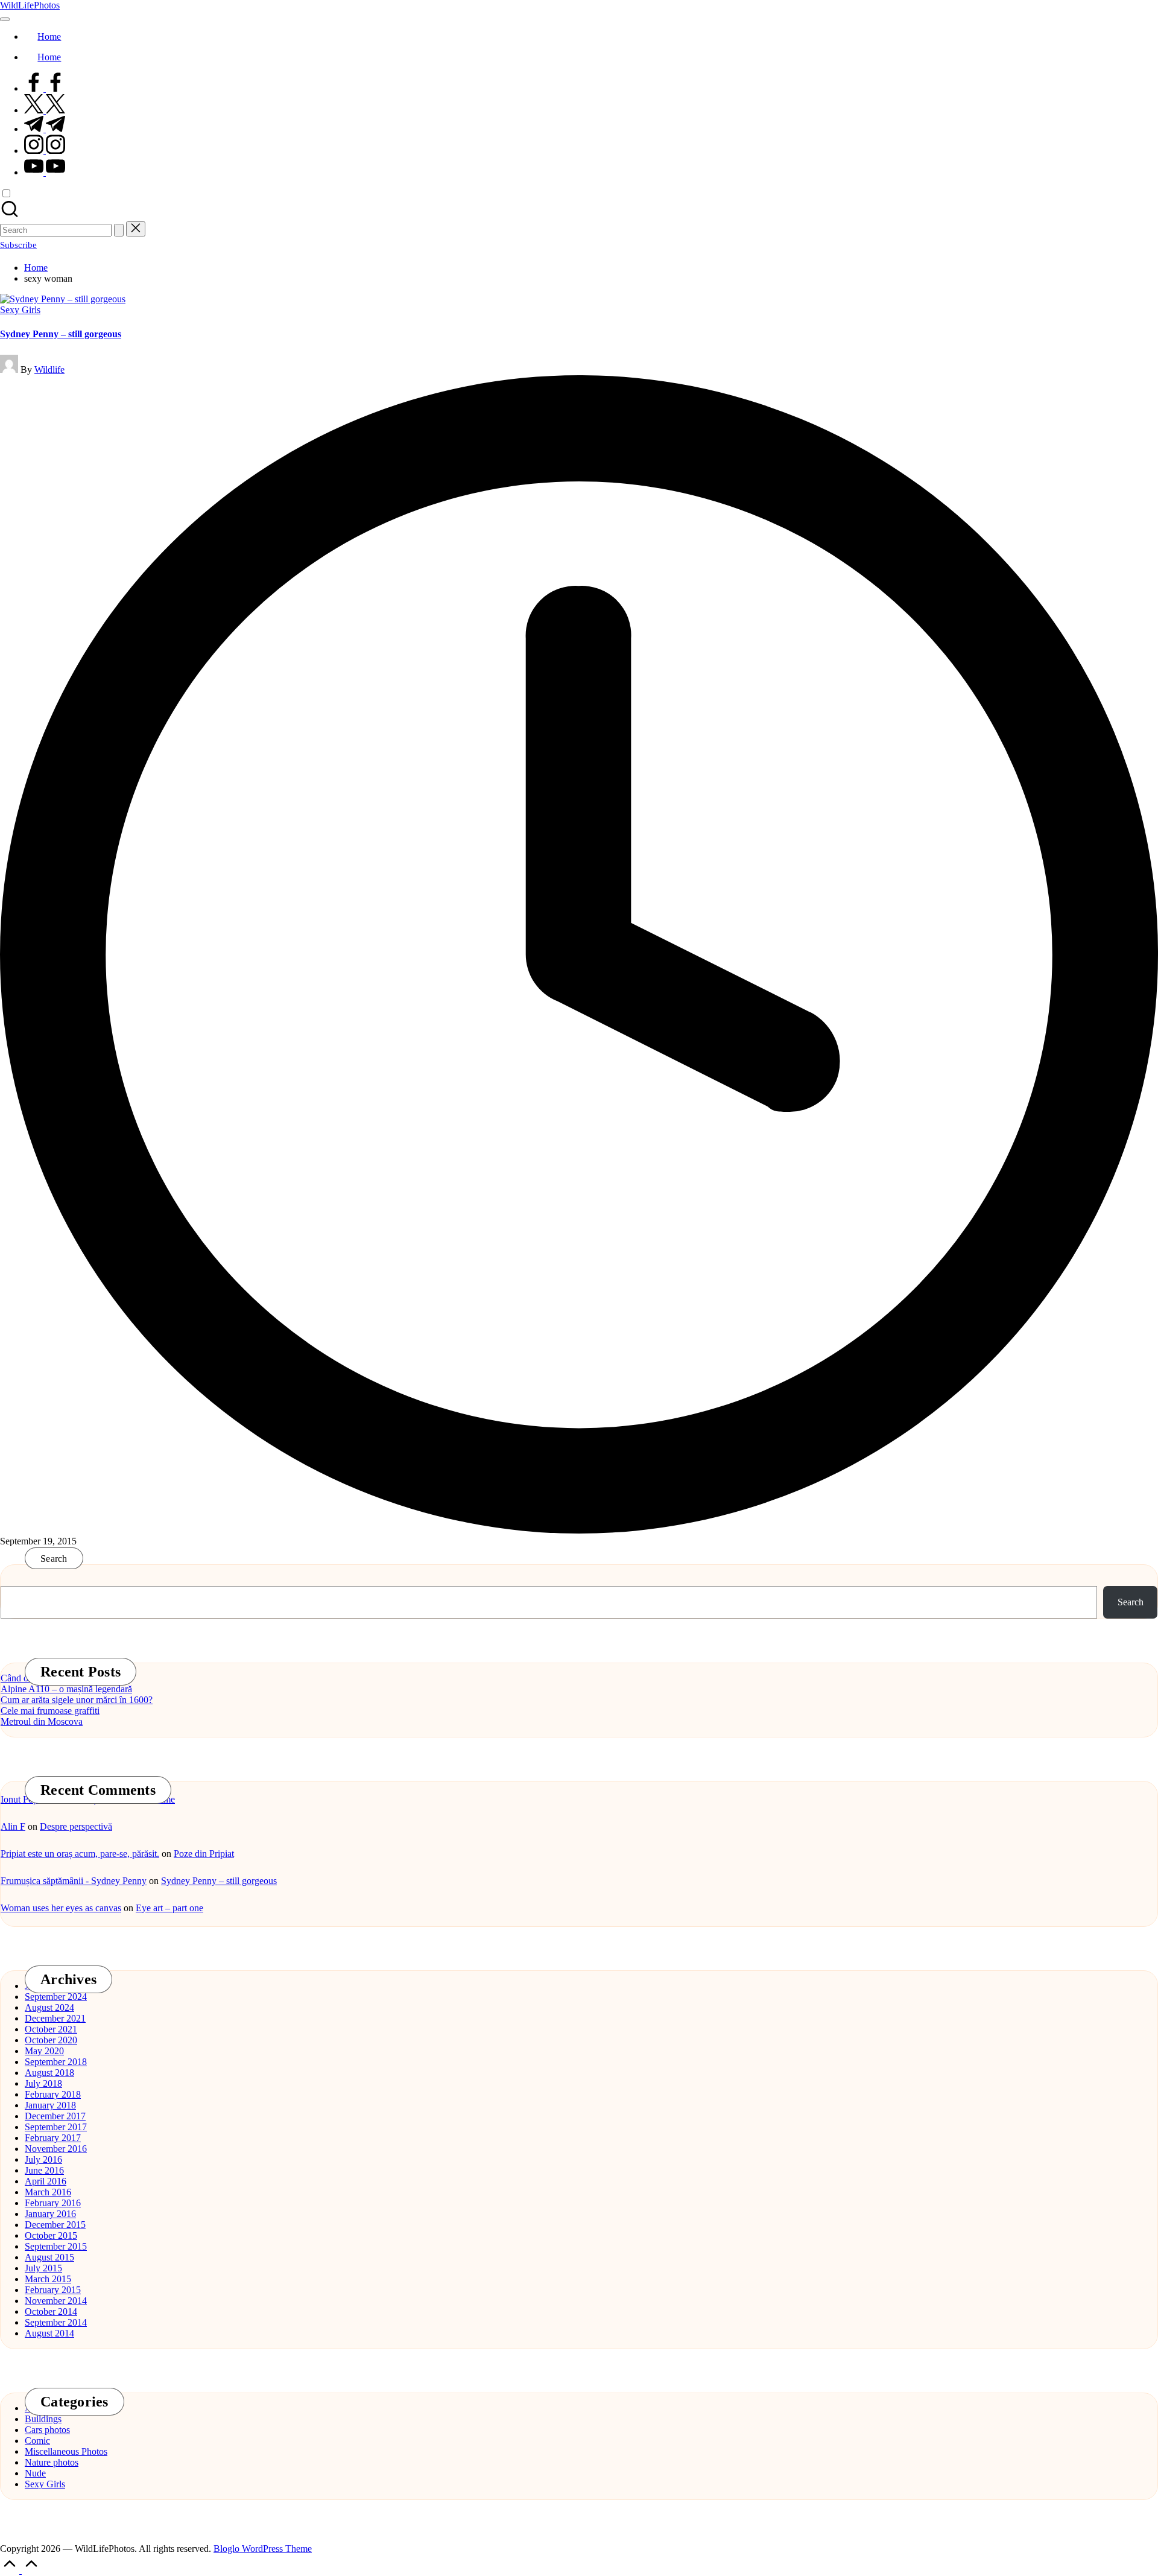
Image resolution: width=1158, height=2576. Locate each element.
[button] (119, 230)
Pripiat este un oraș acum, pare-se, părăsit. (80, 1854)
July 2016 (43, 2159)
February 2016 (53, 2203)
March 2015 (48, 2279)
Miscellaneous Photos (66, 2451)
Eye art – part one (169, 1908)
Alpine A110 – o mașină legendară (66, 1689)
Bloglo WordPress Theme (263, 2549)
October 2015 (51, 2235)
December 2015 (55, 2225)
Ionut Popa (21, 1799)
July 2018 (43, 2083)
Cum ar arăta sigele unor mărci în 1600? (77, 1700)
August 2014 (49, 2333)
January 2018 (50, 2105)
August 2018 (49, 2073)
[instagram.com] (45, 151)
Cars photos (47, 2430)
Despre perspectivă (76, 1826)
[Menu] (5, 19)
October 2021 (51, 2029)
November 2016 (56, 2149)
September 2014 (56, 2322)
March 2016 (48, 2192)
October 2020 (51, 2040)
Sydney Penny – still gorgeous (61, 334)
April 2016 (46, 2181)
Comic (37, 2441)
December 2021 (55, 2018)
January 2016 (50, 2214)
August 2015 (49, 2257)
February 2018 (53, 2094)
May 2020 (44, 2051)
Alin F (13, 1826)
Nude (35, 2473)
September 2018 (56, 2062)
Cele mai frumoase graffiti (50, 1711)
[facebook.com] (45, 88)
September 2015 (56, 2246)
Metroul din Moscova (42, 1721)
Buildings (43, 2419)
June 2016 (44, 2170)
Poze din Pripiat (204, 1854)
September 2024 (56, 1997)
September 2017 (56, 2127)
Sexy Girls (20, 310)
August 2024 (49, 2007)
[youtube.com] (45, 172)
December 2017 (55, 2116)
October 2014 (51, 2311)
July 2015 (43, 2268)
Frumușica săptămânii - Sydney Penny (74, 1881)
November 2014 (56, 2301)
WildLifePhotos (30, 5)
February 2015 (53, 2290)
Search (54, 1559)
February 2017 (53, 2138)
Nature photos (52, 2462)
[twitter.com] (45, 110)
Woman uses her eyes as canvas (61, 1908)
